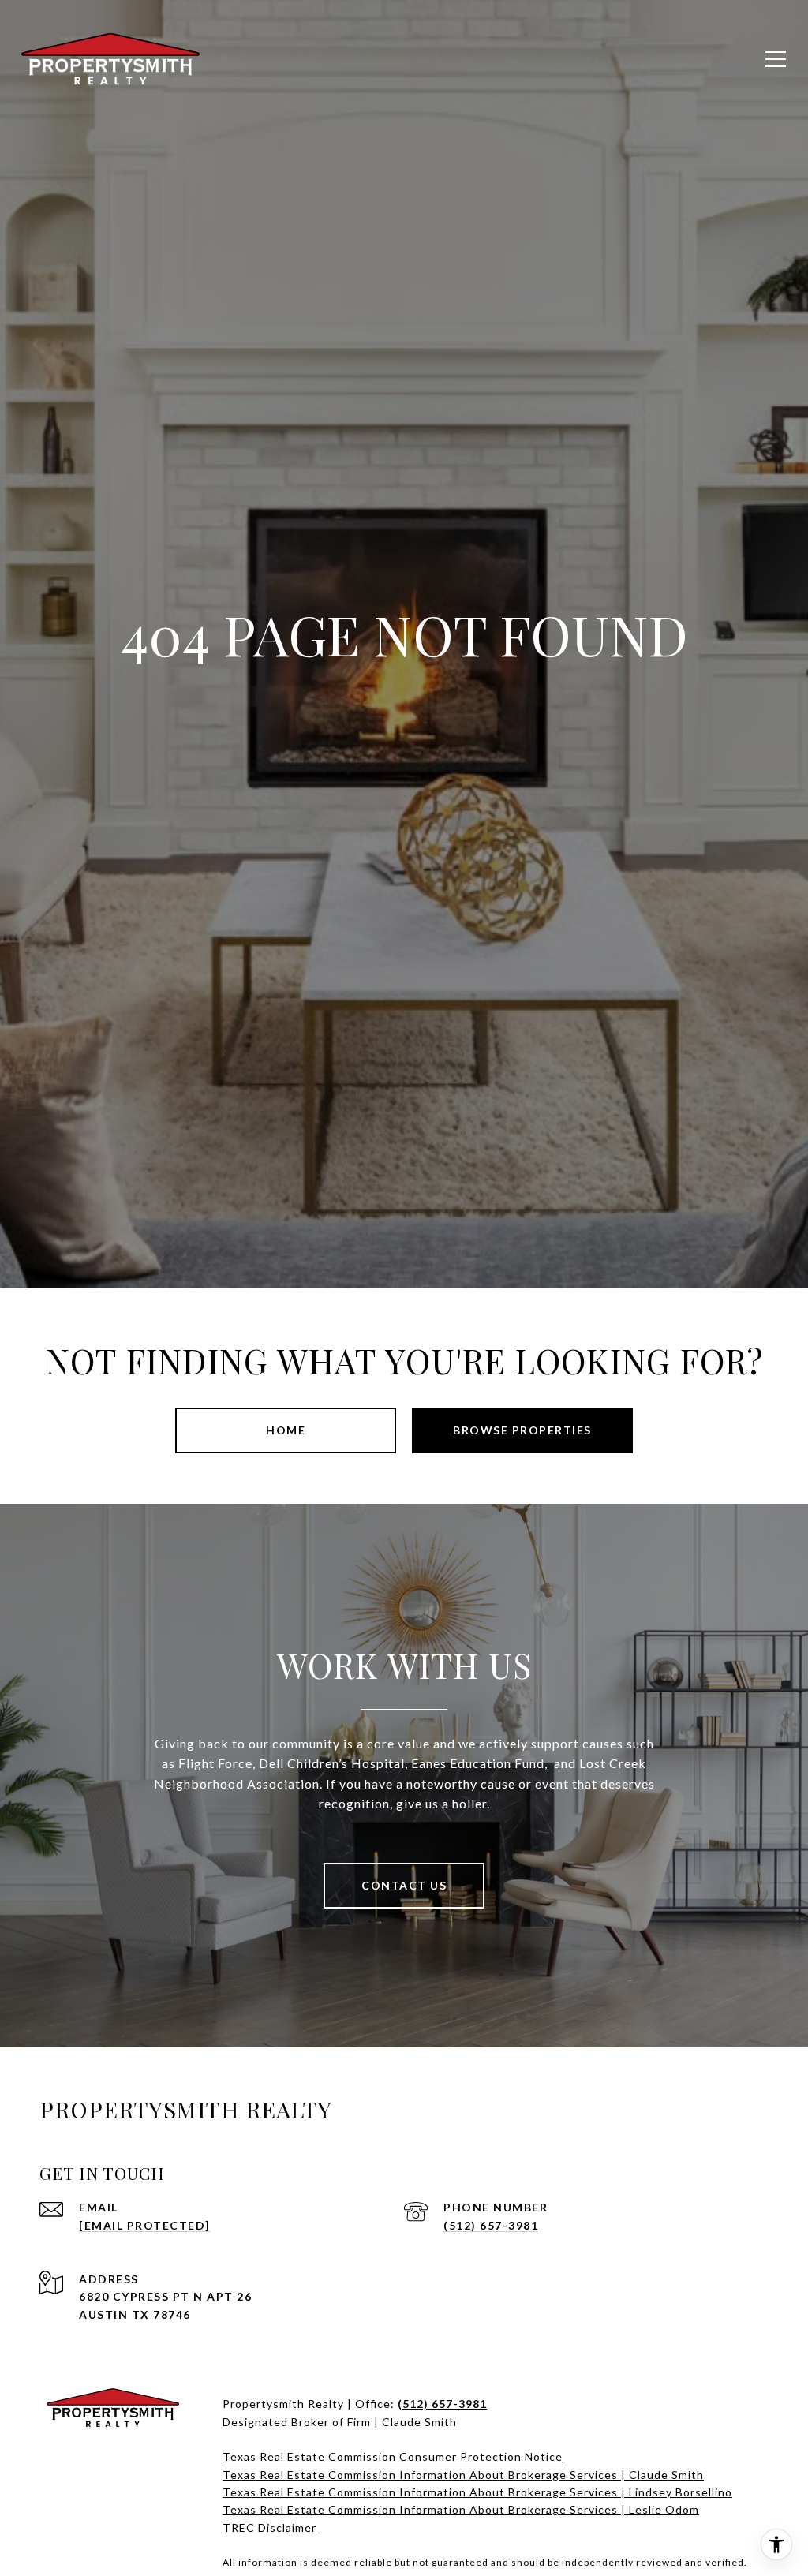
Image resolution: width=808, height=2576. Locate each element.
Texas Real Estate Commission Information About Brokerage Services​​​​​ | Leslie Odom (461, 2509)
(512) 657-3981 (491, 2225)
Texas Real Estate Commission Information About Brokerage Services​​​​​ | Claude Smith (463, 2475)
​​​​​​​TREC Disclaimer (269, 2527)
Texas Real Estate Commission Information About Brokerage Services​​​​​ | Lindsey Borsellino (477, 2492)
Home (286, 1430)
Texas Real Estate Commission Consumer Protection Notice (393, 2456)
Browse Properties (522, 1430)
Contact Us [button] (404, 1885)
